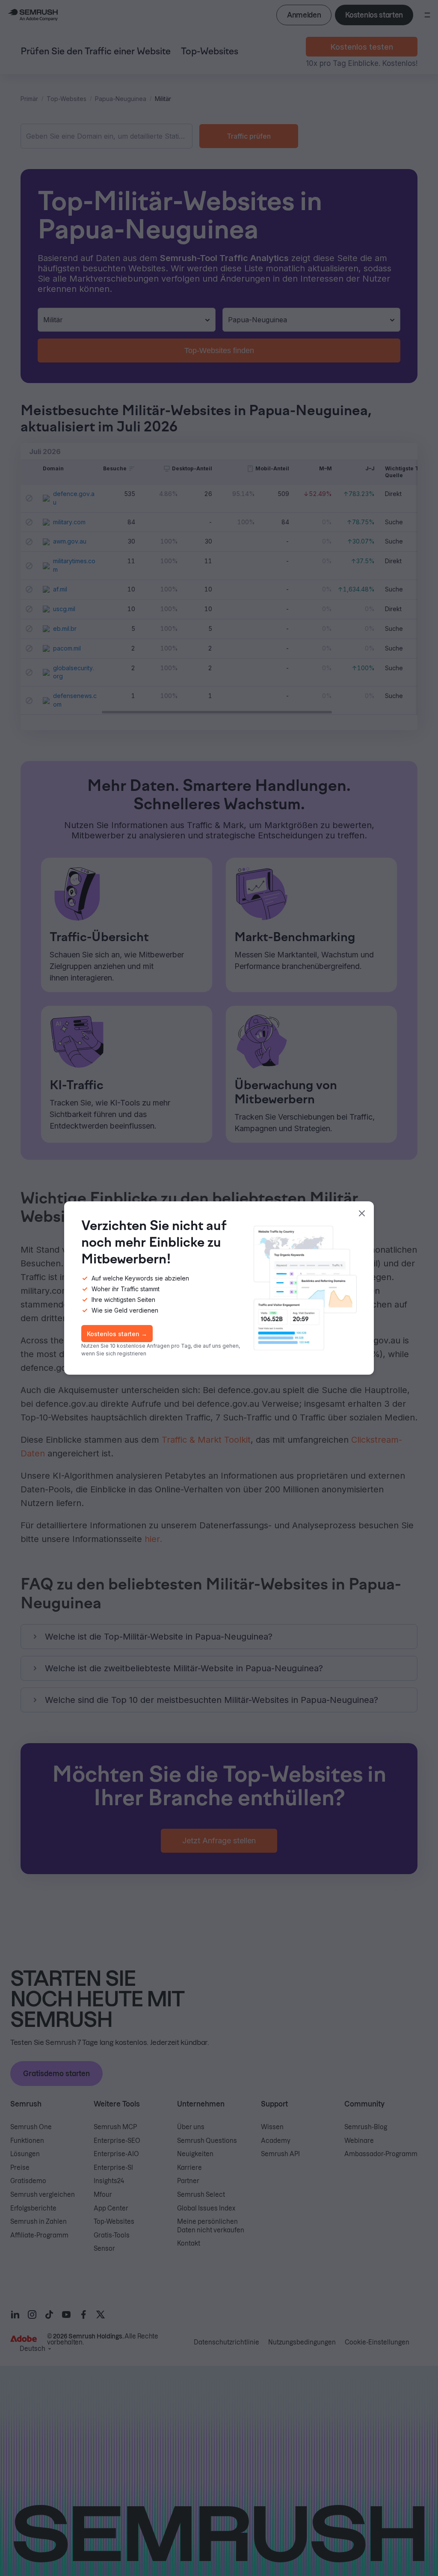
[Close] (362, 1213)
